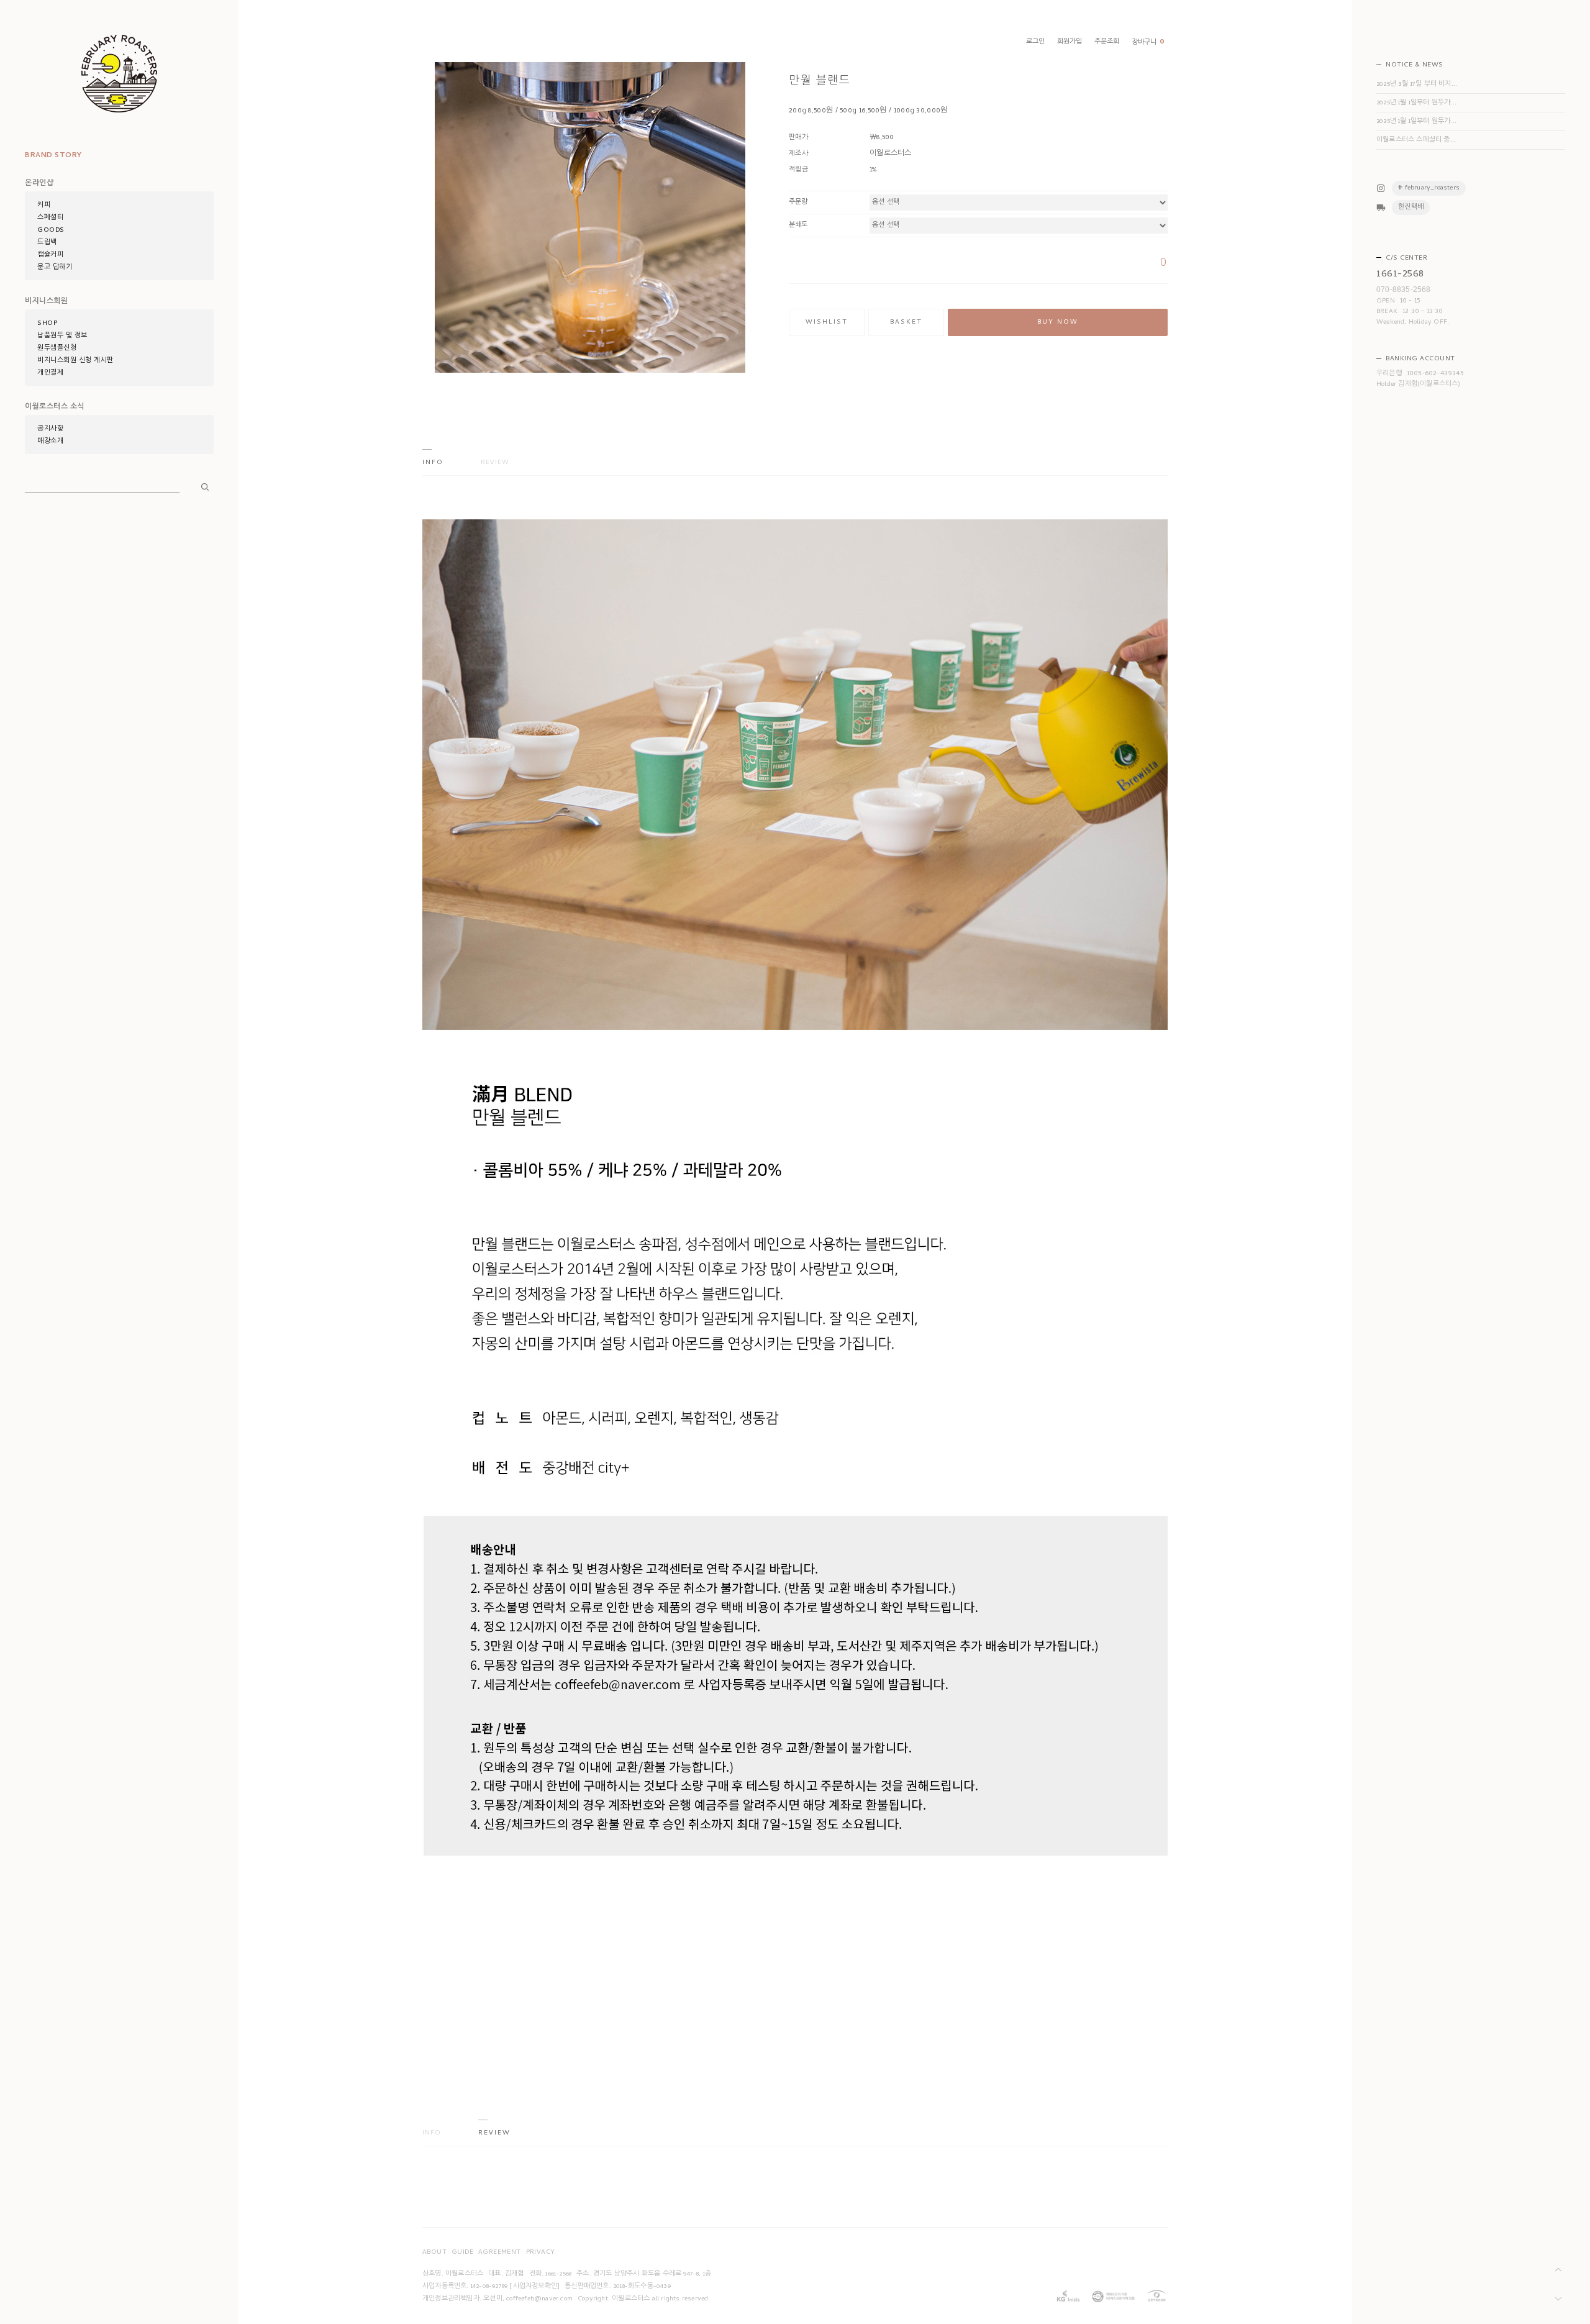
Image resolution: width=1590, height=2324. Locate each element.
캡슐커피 (50, 255)
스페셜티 (50, 218)
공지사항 (50, 429)
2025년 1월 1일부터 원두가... (1416, 103)
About (434, 2253)
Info (433, 463)
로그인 (1035, 42)
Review (495, 463)
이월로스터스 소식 (55, 408)
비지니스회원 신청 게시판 (75, 361)
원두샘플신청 (57, 349)
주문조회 (1107, 42)
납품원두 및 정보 (62, 336)
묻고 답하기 (55, 268)
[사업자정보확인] (534, 2287)
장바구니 (1148, 43)
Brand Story (53, 156)
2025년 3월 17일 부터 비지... (1417, 84)
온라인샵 (39, 184)
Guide (462, 2253)
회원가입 (1070, 42)
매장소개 (50, 442)
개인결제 (50, 373)
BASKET (906, 322)
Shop (47, 324)
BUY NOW (1058, 322)
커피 (44, 206)
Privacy (541, 2253)
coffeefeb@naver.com (539, 2299)
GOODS (51, 230)
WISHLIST (827, 322)
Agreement (500, 2253)
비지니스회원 (46, 302)
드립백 (47, 243)
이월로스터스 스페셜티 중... (1416, 140)
